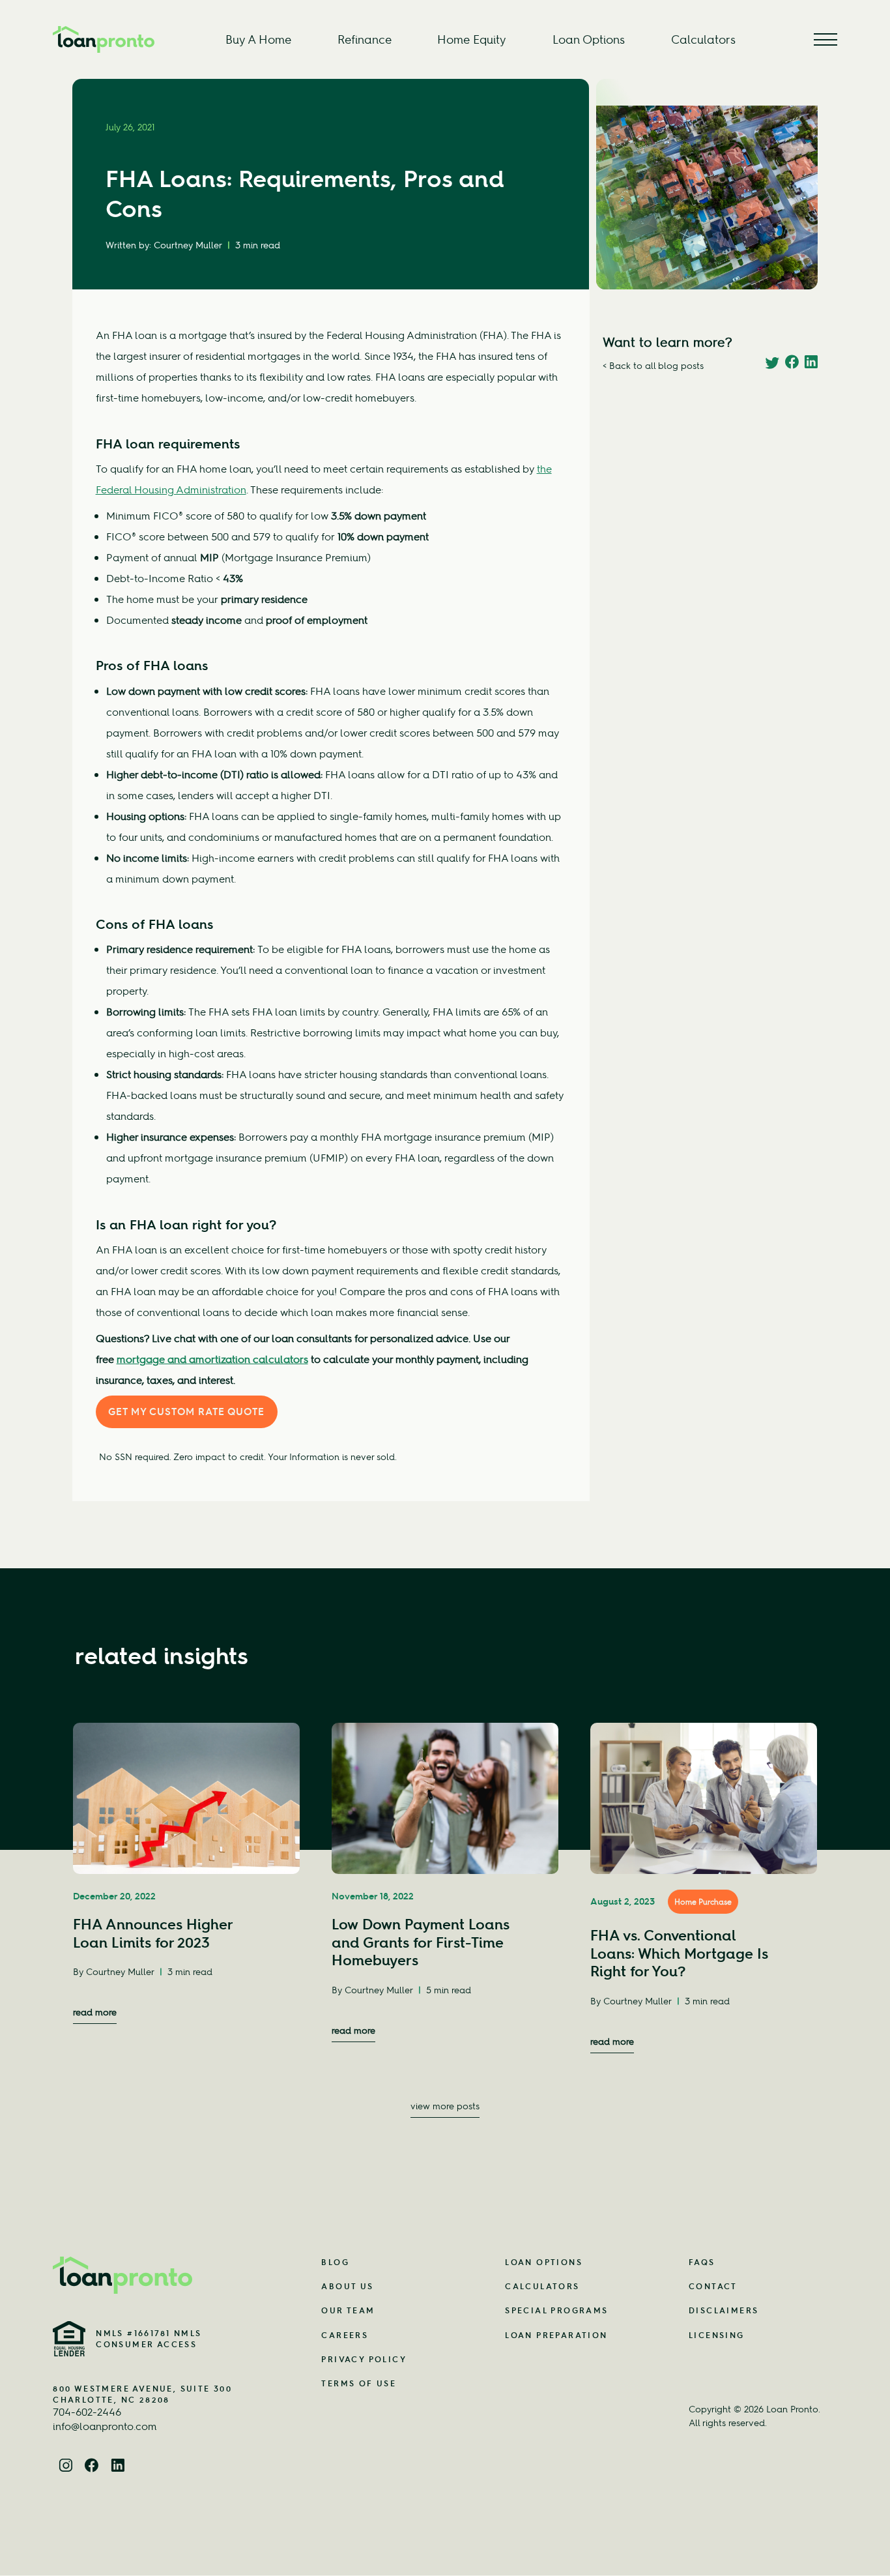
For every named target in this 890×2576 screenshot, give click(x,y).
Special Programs (556, 2310)
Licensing (717, 2335)
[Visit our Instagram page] (66, 2466)
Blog (335, 2262)
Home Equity (472, 39)
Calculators (703, 39)
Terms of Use (359, 2383)
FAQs (702, 2262)
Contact (713, 2286)
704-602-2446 (87, 2412)
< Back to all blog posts (653, 365)
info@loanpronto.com (105, 2426)
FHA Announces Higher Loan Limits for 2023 (153, 1933)
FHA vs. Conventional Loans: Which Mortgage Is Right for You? (679, 1953)
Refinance (365, 39)
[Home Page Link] (156, 2275)
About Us (347, 2286)
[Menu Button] (825, 39)
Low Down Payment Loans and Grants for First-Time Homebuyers (421, 1942)
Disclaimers (724, 2310)
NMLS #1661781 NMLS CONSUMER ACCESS (149, 2339)
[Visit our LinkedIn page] (118, 2466)
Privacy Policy (364, 2359)
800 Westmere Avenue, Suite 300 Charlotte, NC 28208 (142, 2394)
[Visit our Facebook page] (92, 2466)
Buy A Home (258, 39)
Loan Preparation (556, 2335)
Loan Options (589, 39)
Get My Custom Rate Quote (186, 1412)
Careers (345, 2335)
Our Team (348, 2310)
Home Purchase (703, 1902)
